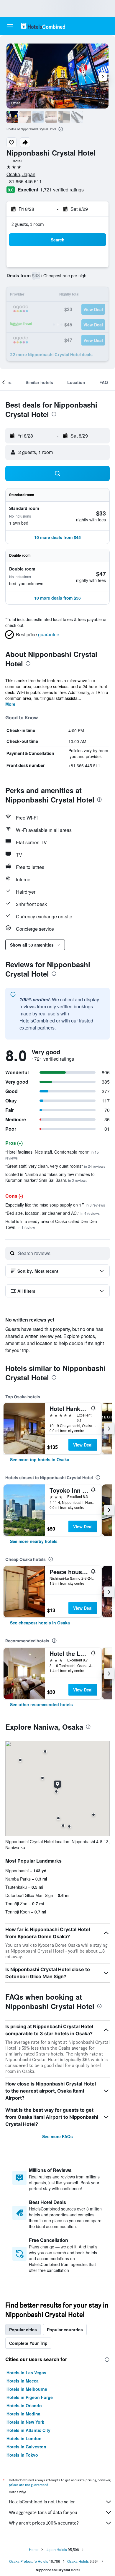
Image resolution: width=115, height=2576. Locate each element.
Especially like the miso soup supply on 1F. (55, 1205)
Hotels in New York (25, 2422)
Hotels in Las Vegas (26, 2373)
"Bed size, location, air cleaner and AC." (52, 1213)
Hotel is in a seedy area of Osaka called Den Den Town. (51, 1224)
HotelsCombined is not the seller (42, 2502)
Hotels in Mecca (23, 2381)
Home (34, 2549)
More (10, 704)
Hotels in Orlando (24, 2405)
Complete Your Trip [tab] (28, 2343)
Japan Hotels (56, 2549)
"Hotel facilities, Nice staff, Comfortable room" (52, 1155)
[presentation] (61, 129)
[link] (40, 1459)
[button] (10, 26)
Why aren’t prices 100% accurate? (44, 2523)
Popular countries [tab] (65, 2330)
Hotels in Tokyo (22, 2455)
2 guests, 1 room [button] (28, 224)
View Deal (83, 1445)
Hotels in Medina (23, 2414)
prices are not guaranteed (29, 2485)
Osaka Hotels (78, 2561)
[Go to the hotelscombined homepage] (43, 26)
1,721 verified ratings (62, 190)
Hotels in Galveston (26, 2447)
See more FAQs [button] (57, 2136)
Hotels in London (24, 2438)
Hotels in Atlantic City (28, 2430)
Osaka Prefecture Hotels (29, 2561)
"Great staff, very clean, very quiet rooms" (55, 1166)
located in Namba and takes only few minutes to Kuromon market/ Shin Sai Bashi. (50, 1177)
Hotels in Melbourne (27, 2389)
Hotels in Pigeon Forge (30, 2397)
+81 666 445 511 (24, 181)
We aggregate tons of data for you (43, 2512)
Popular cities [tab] (23, 2330)
